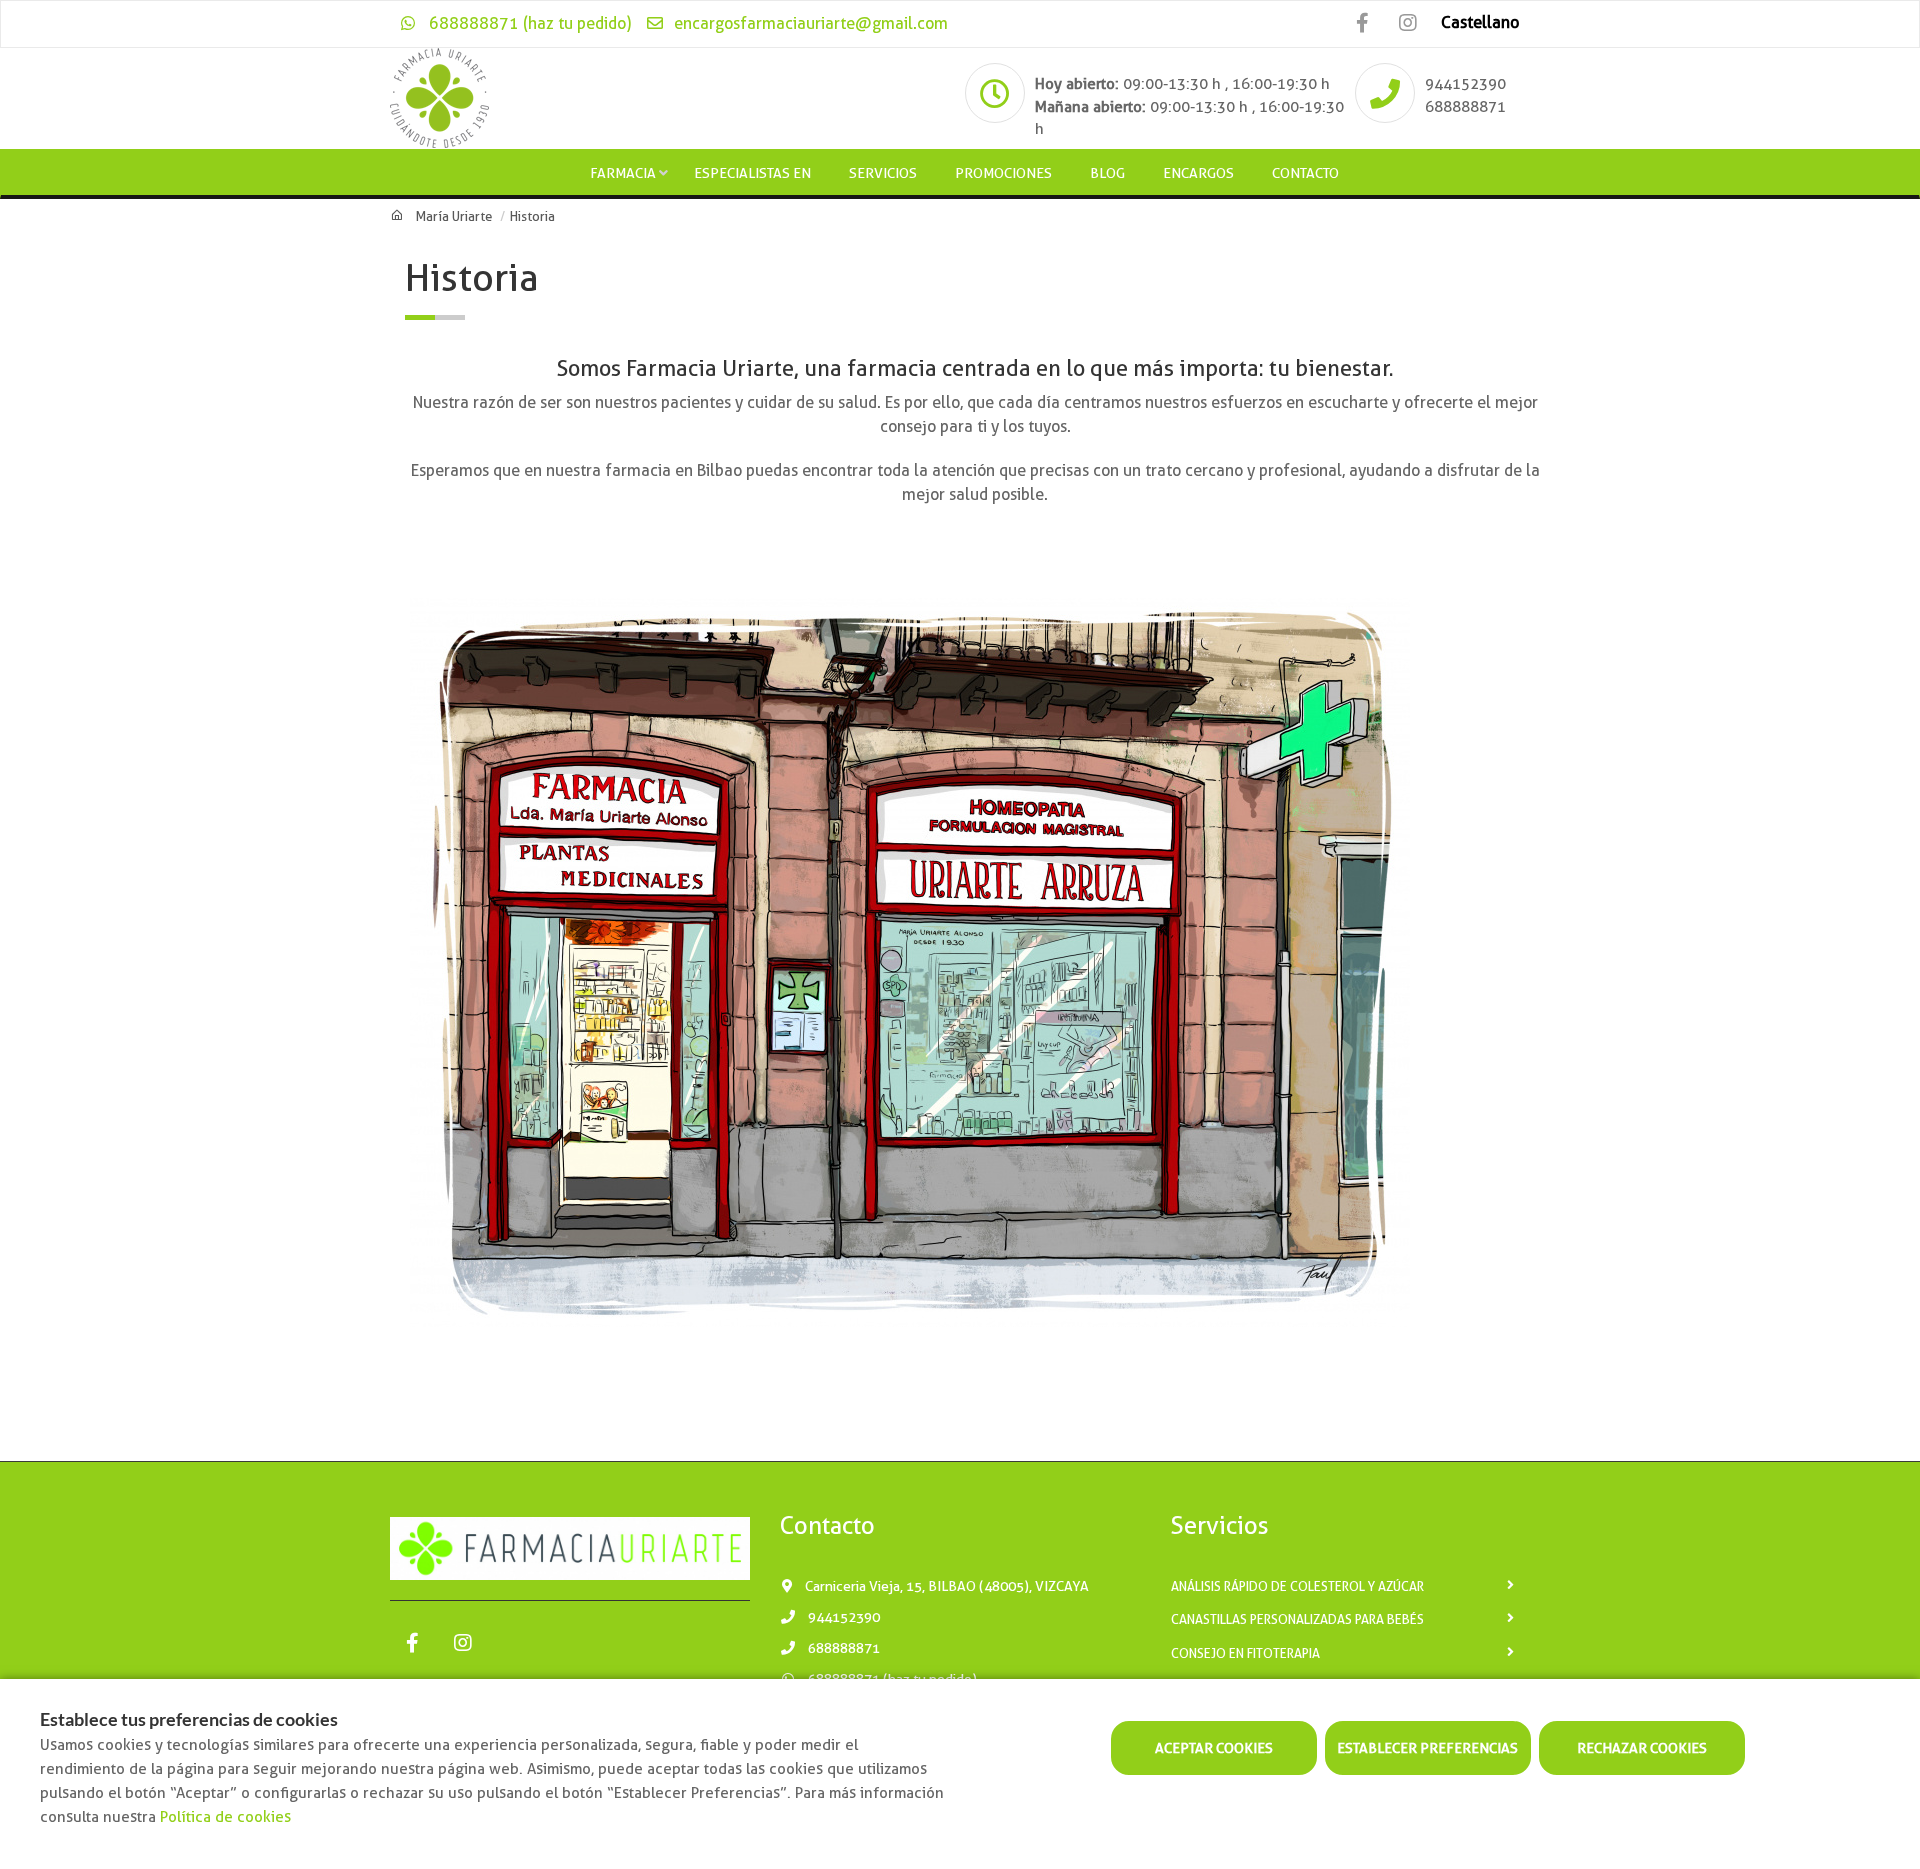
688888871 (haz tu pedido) (528, 23)
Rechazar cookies (1642, 1748)
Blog (1107, 173)
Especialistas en (752, 173)
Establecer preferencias (1427, 1748)
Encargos (1198, 173)
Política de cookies (225, 1817)
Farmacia (623, 173)
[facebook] (1362, 23)
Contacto (1305, 173)
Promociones (1003, 173)
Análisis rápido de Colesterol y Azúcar (1297, 1586)
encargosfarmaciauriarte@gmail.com (809, 23)
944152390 (1465, 84)
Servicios (883, 173)
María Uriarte (454, 216)
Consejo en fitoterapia (1245, 1653)
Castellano (1480, 22)
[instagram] (1407, 23)
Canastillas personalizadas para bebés (1297, 1619)
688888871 (1465, 107)
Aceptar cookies (1214, 1748)
